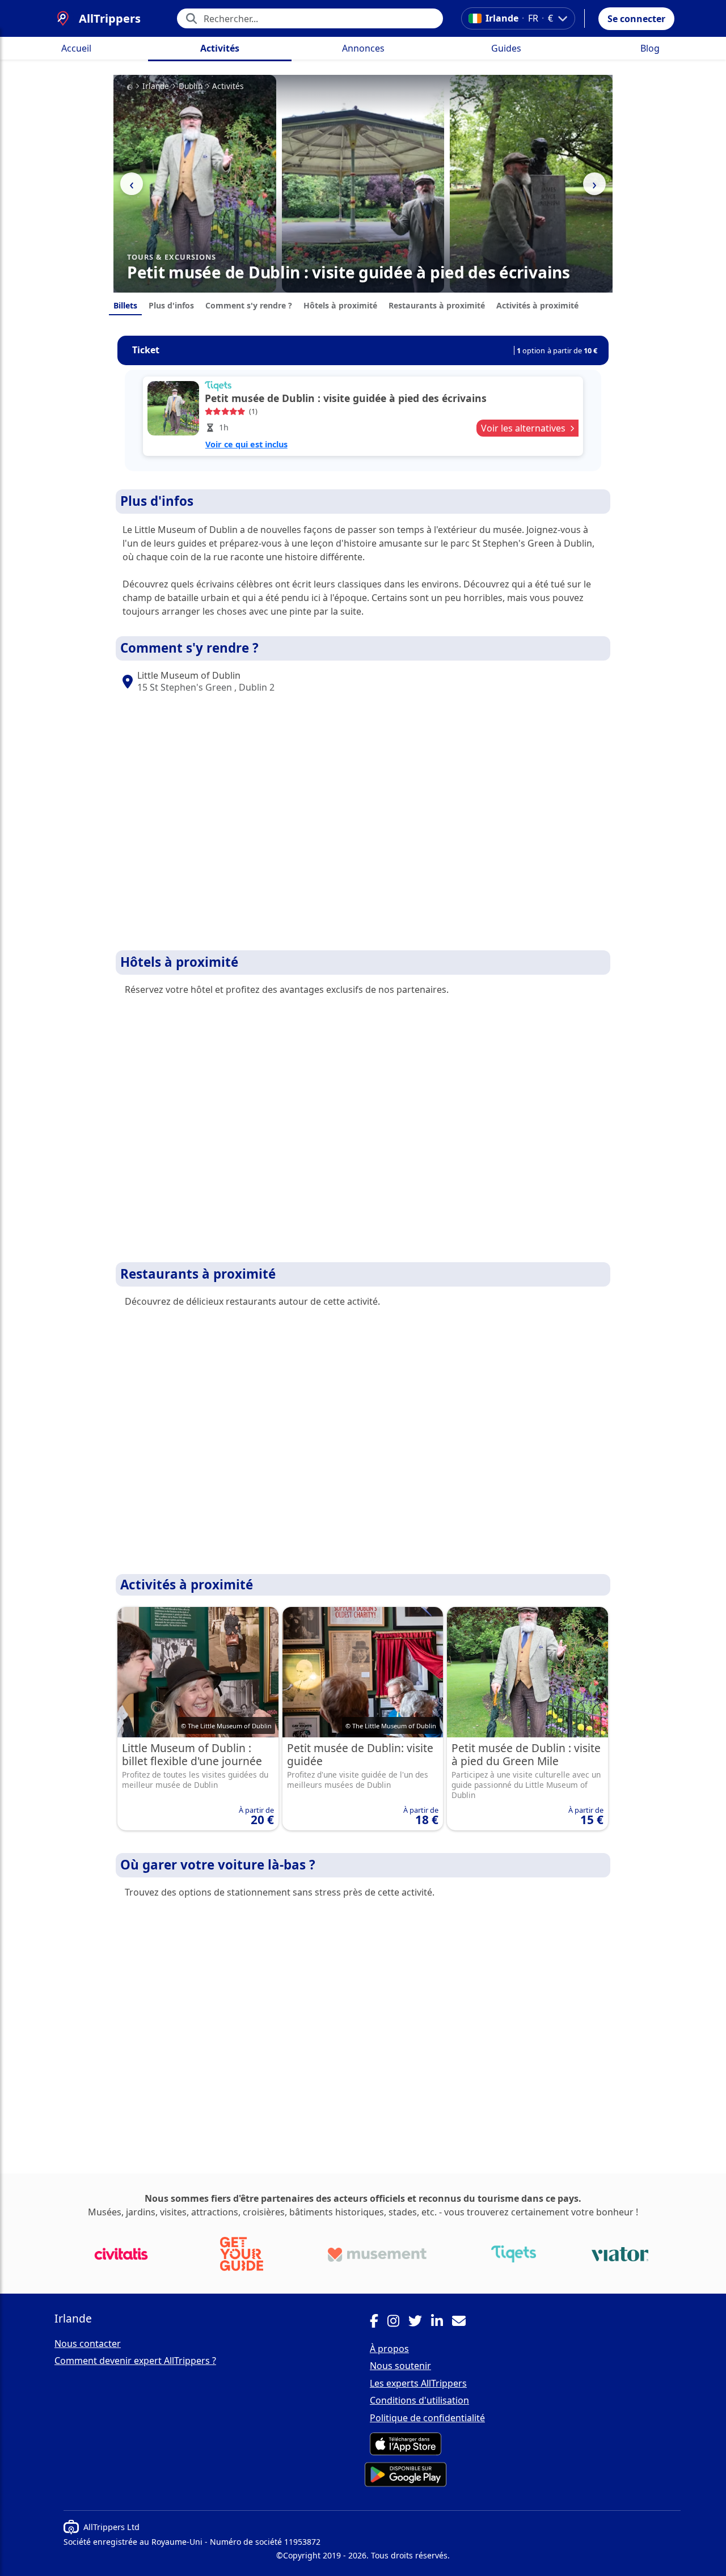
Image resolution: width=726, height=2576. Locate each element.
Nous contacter (88, 2344)
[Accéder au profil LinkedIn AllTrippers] (442, 2323)
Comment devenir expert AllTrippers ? (135, 2361)
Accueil (76, 48)
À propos (389, 2349)
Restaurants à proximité (437, 305)
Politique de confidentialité (427, 2418)
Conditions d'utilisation (419, 2400)
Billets (125, 305)
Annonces (363, 48)
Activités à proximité (537, 305)
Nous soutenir (400, 2366)
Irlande (156, 86)
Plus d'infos (171, 305)
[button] (636, 19)
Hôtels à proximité (340, 305)
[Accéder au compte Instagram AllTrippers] (398, 2323)
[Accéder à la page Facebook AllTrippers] (379, 2323)
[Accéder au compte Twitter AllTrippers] (420, 2323)
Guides (506, 48)
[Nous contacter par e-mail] (463, 2323)
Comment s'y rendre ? (249, 305)
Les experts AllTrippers (418, 2383)
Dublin (191, 86)
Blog (650, 48)
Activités (220, 48)
